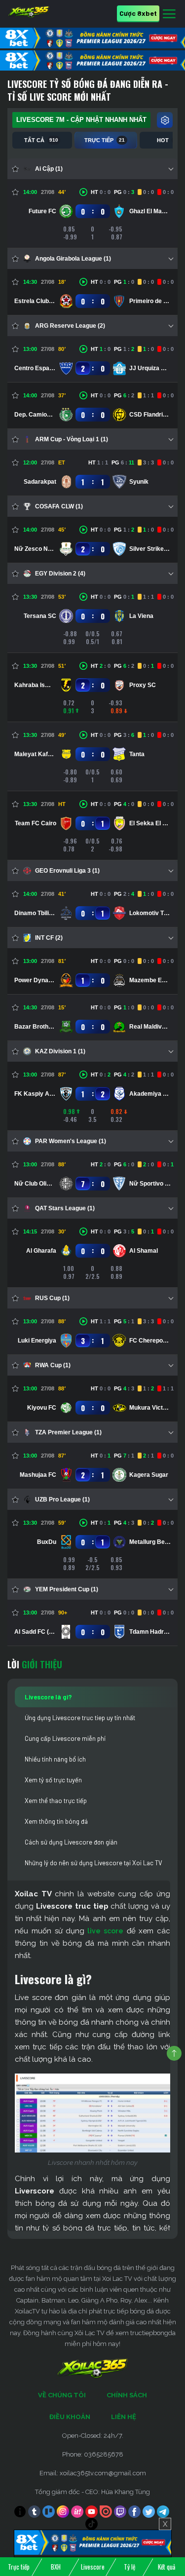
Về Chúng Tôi (62, 2395)
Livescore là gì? (48, 1697)
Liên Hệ (124, 2417)
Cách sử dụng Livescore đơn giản (71, 1842)
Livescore (93, 2567)
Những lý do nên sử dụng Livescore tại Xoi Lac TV (93, 1863)
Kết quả (166, 2567)
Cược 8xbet (138, 13)
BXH (56, 2567)
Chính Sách (127, 2395)
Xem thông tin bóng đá (56, 1821)
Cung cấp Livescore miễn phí (65, 1738)
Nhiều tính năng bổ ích (55, 1759)
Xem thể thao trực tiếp (56, 1801)
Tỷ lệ (129, 2567)
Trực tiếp (19, 2567)
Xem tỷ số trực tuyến (53, 1780)
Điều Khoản (70, 2417)
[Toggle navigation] (169, 14)
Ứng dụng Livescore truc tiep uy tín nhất (80, 1718)
